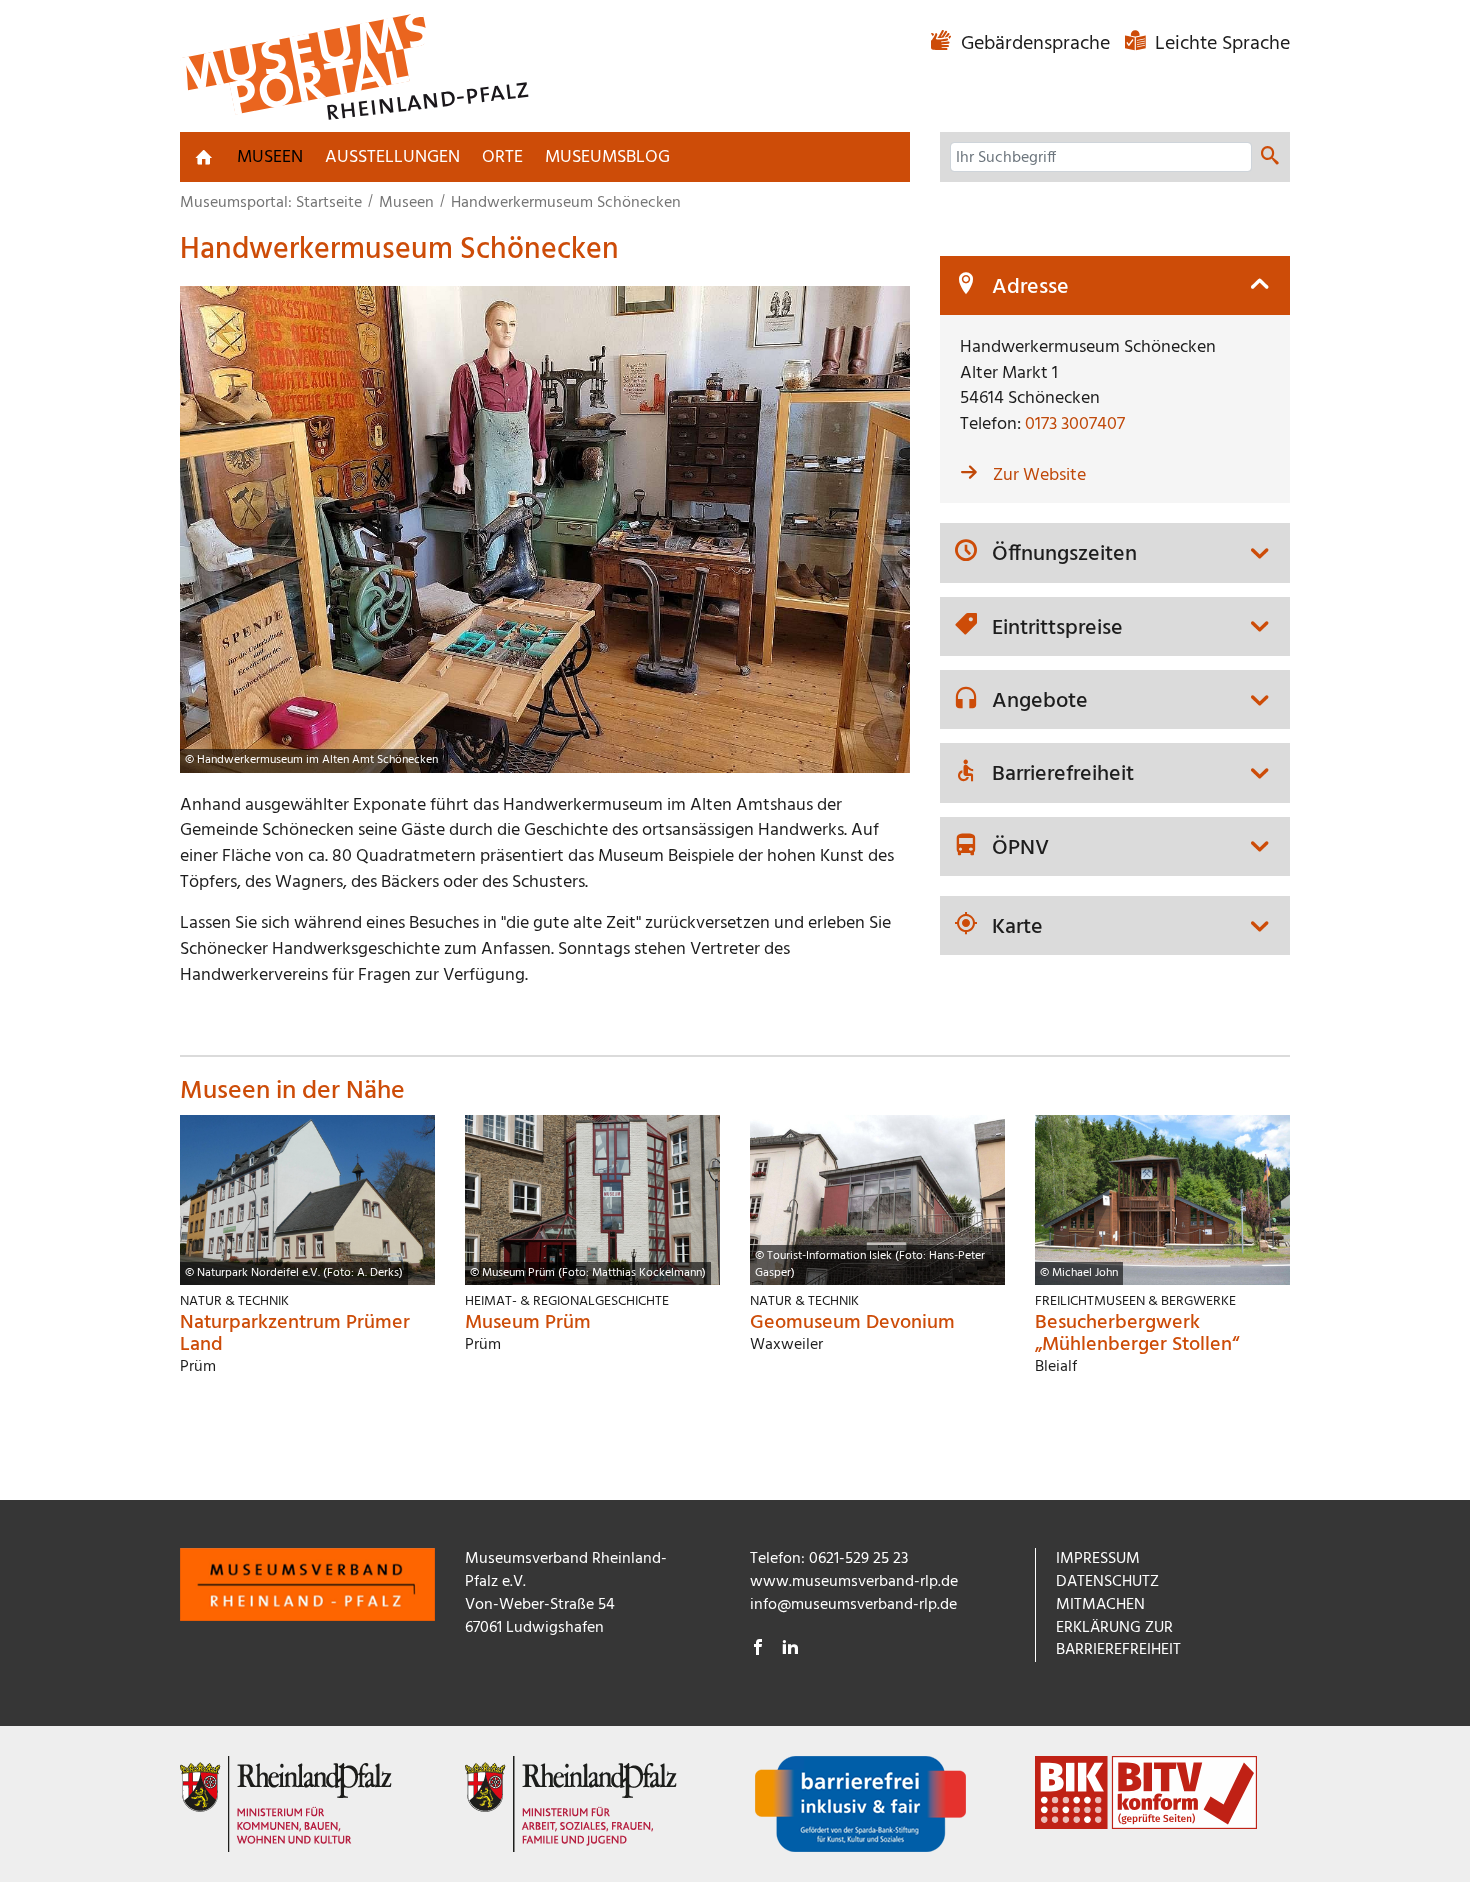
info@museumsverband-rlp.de (853, 1605)
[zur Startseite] (204, 157)
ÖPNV (1020, 849)
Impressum (1098, 1559)
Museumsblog (607, 157)
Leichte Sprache (1220, 44)
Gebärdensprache (1035, 44)
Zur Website (1039, 475)
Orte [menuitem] (502, 157)
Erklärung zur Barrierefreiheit (1118, 1639)
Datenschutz (1107, 1582)
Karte (1017, 928)
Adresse (1030, 288)
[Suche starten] (1270, 158)
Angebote (1040, 702)
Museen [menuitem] (270, 157)
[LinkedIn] (790, 1650)
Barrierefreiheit (1063, 775)
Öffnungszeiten (1064, 555)
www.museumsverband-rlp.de (854, 1582)
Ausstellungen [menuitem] (392, 157)
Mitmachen (1100, 1605)
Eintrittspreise (1057, 629)
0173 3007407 (1075, 424)
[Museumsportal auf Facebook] (758, 1650)
